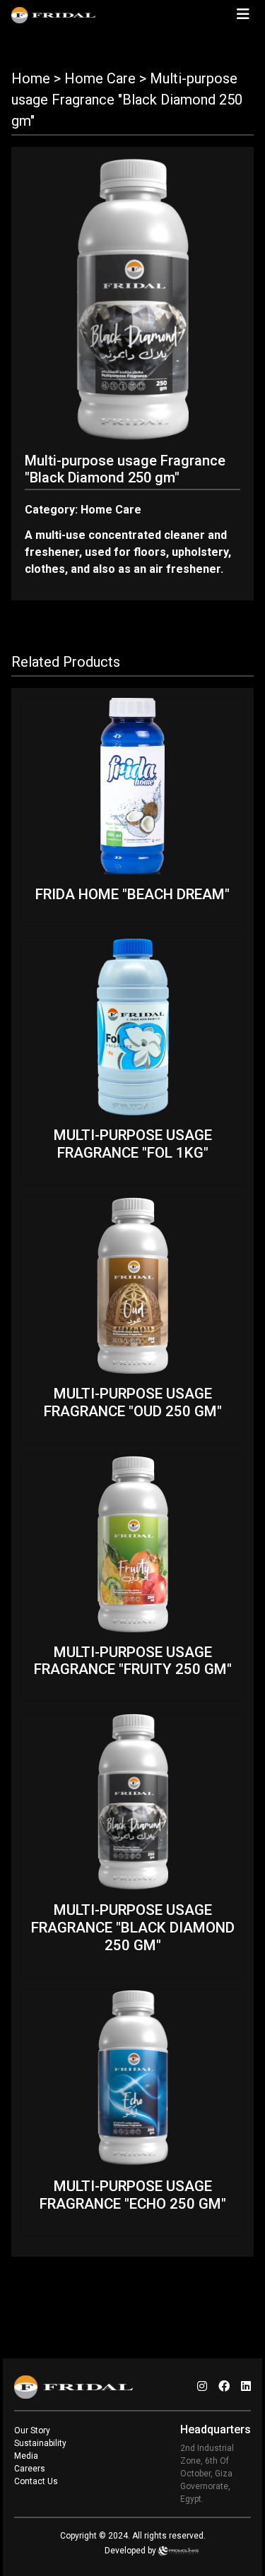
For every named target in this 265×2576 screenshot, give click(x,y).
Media (26, 2456)
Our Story (32, 2430)
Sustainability (40, 2443)
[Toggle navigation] (243, 14)
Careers (30, 2469)
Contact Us (36, 2481)
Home (31, 78)
